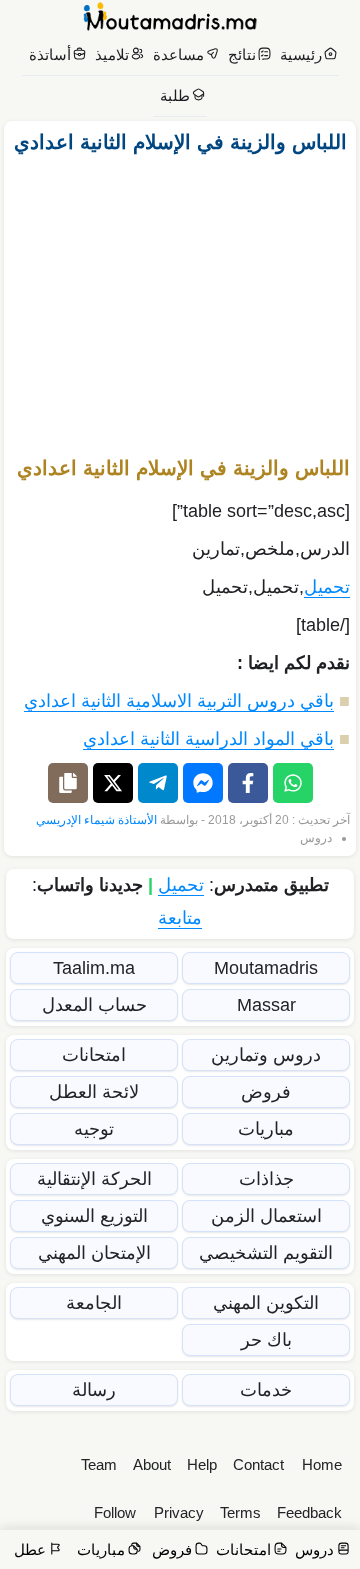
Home (322, 1464)
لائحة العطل (94, 1092)
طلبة (175, 95)
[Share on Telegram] (158, 783)
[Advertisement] (180, 297)
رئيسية (301, 54)
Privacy (179, 1512)
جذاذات (266, 1179)
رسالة (94, 1390)
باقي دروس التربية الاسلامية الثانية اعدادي (179, 701)
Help (202, 1464)
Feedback (309, 1512)
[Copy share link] (68, 783)
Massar (266, 1005)
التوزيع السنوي (94, 1216)
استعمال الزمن (266, 1216)
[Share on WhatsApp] (293, 783)
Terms (240, 1512)
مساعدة (178, 54)
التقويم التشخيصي (266, 1253)
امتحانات (94, 1055)
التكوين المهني (266, 1303)
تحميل (327, 587)
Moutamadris (266, 968)
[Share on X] (113, 783)
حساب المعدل (94, 1005)
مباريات (266, 1129)
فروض (266, 1092)
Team (99, 1464)
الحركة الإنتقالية (94, 1179)
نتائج (242, 54)
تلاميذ (112, 54)
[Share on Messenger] (203, 783)
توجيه (94, 1129)
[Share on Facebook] (248, 783)
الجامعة (94, 1303)
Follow (115, 1512)
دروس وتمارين (266, 1055)
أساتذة (50, 54)
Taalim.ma (94, 968)
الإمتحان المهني (94, 1253)
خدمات (266, 1390)
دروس (316, 838)
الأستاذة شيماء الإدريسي (96, 820)
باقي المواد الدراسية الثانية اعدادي (208, 739)
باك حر (266, 1340)
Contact (258, 1464)
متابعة (180, 918)
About (152, 1464)
